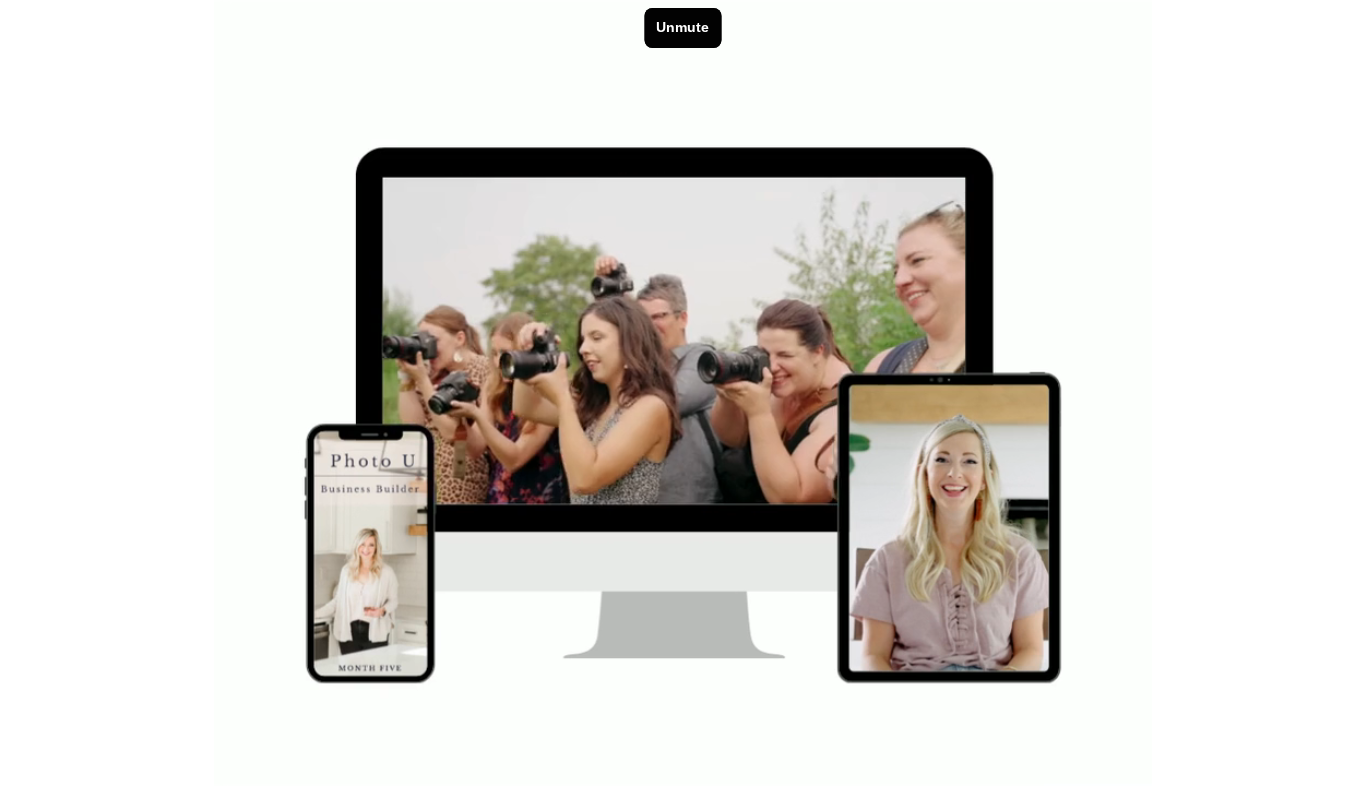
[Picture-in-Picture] (1124, 762)
